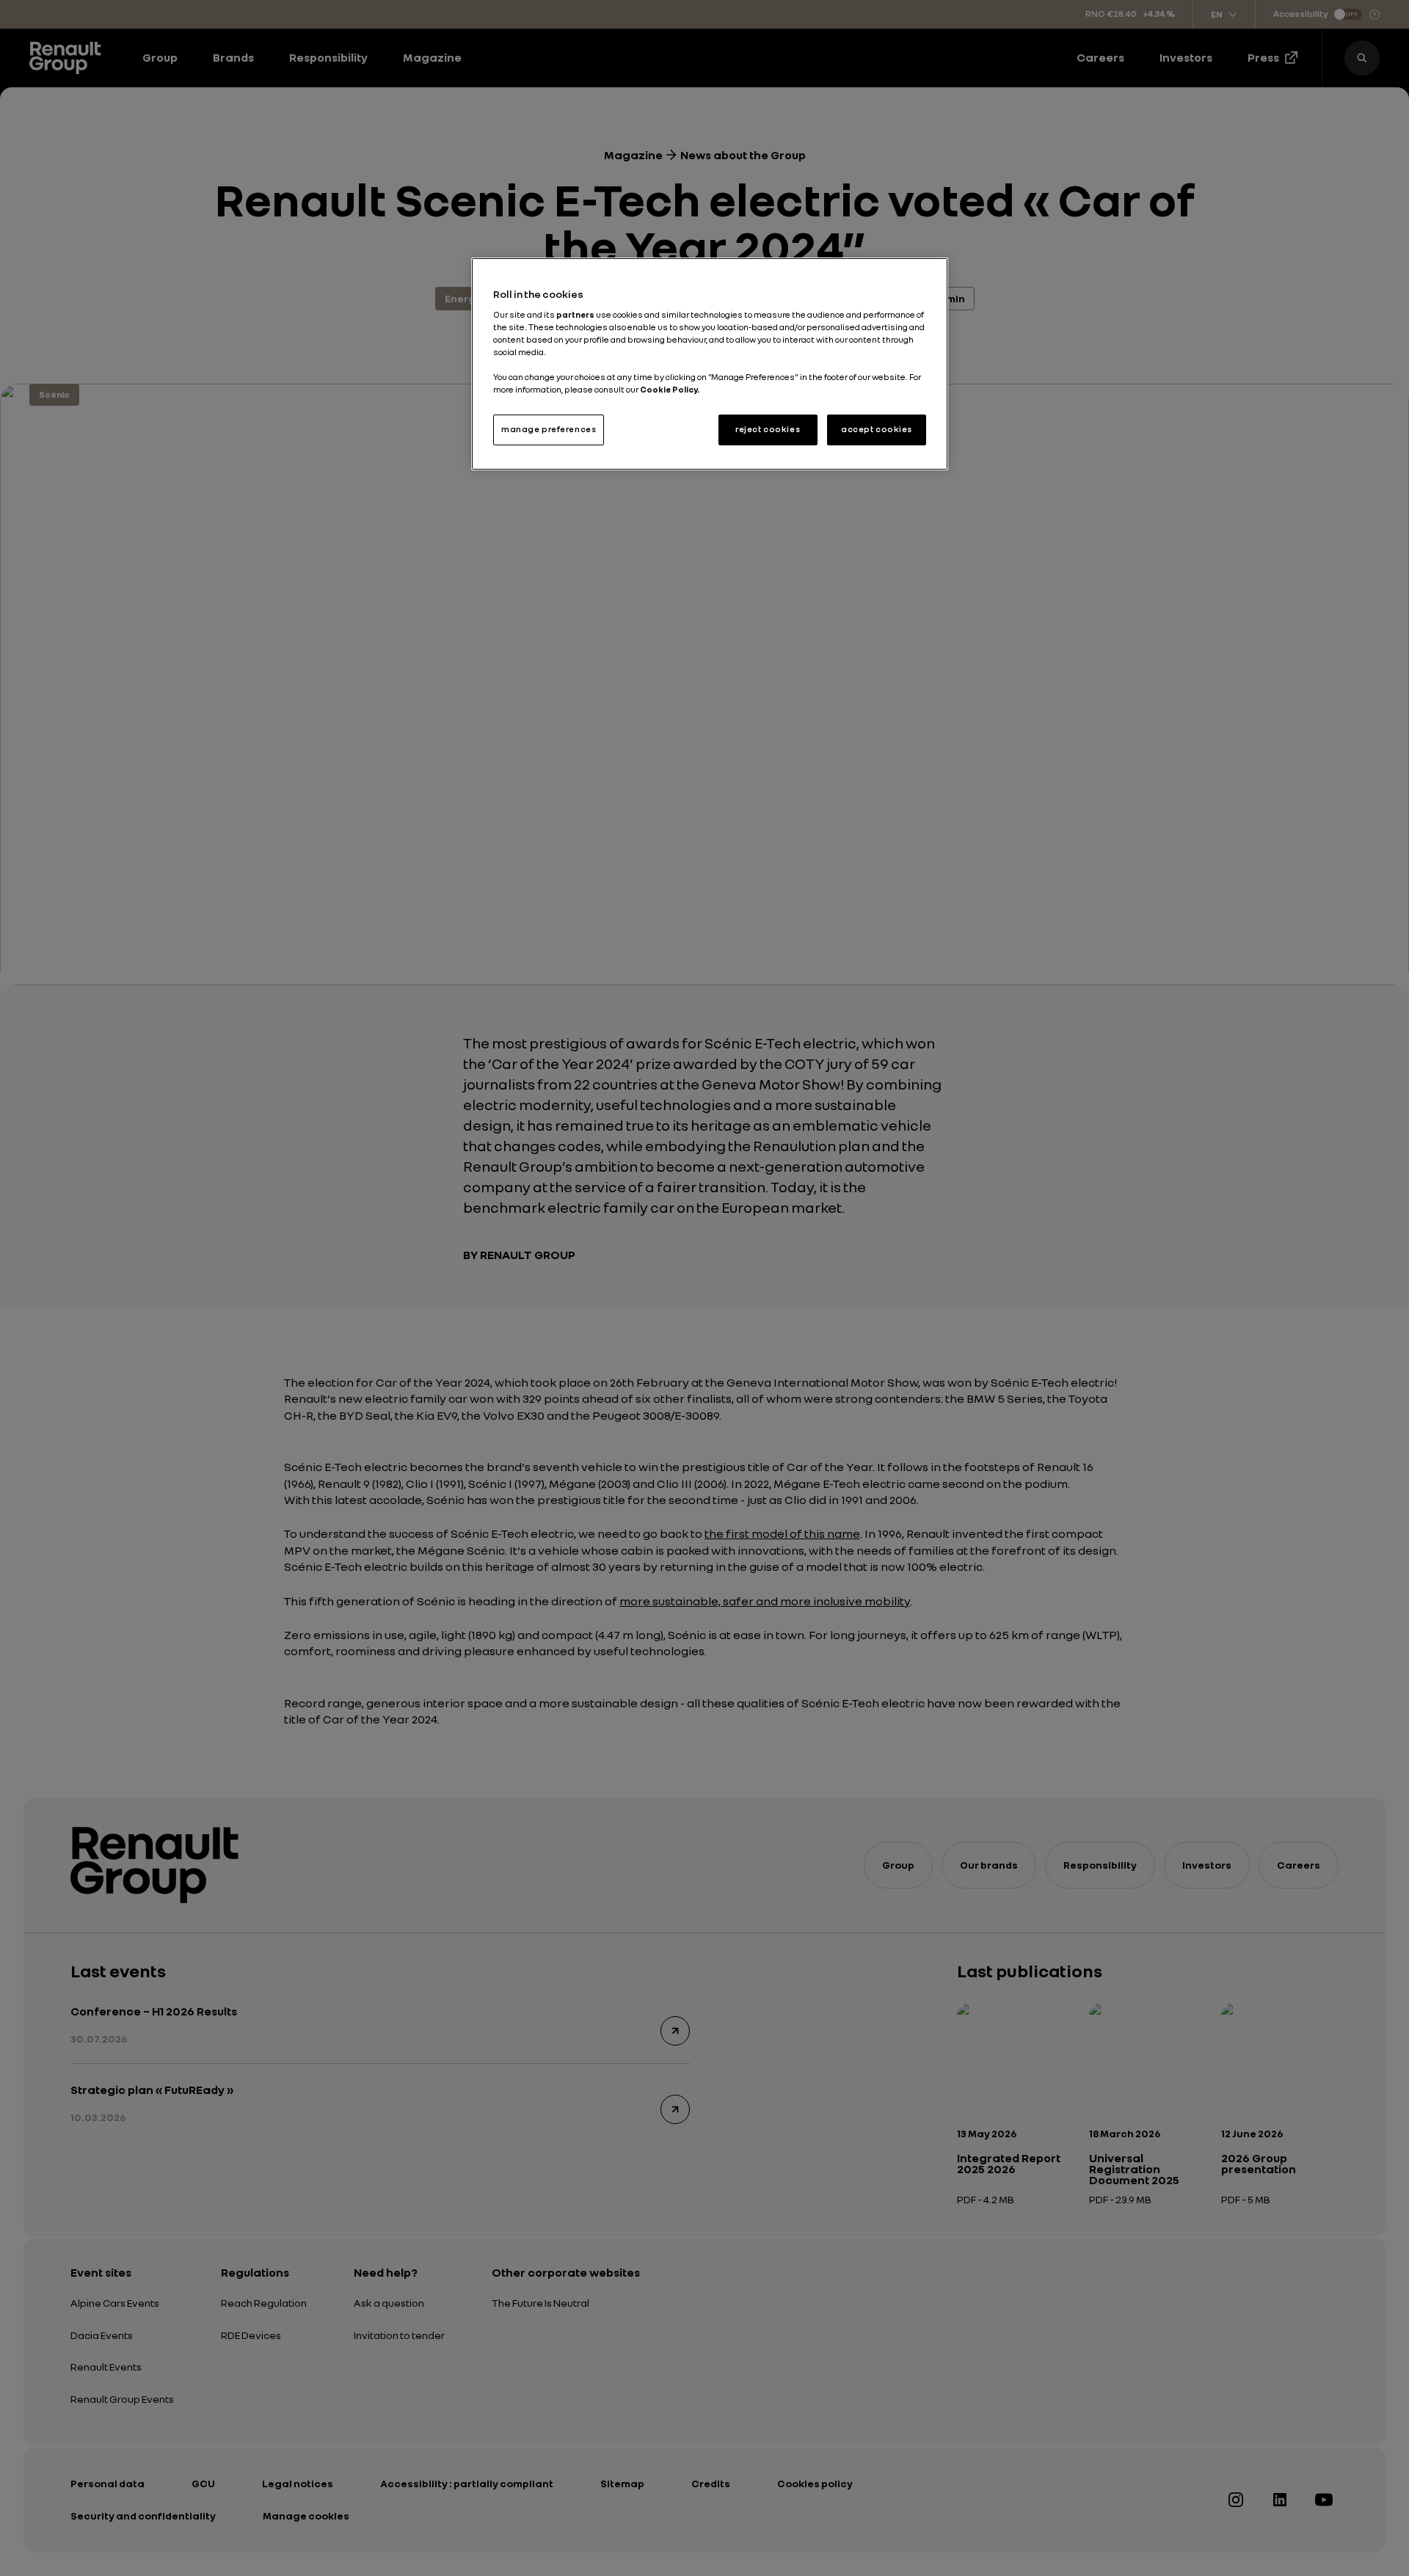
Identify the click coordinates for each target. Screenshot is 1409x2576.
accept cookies (877, 429)
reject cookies (768, 429)
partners (576, 315)
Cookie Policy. (670, 390)
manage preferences (549, 429)
